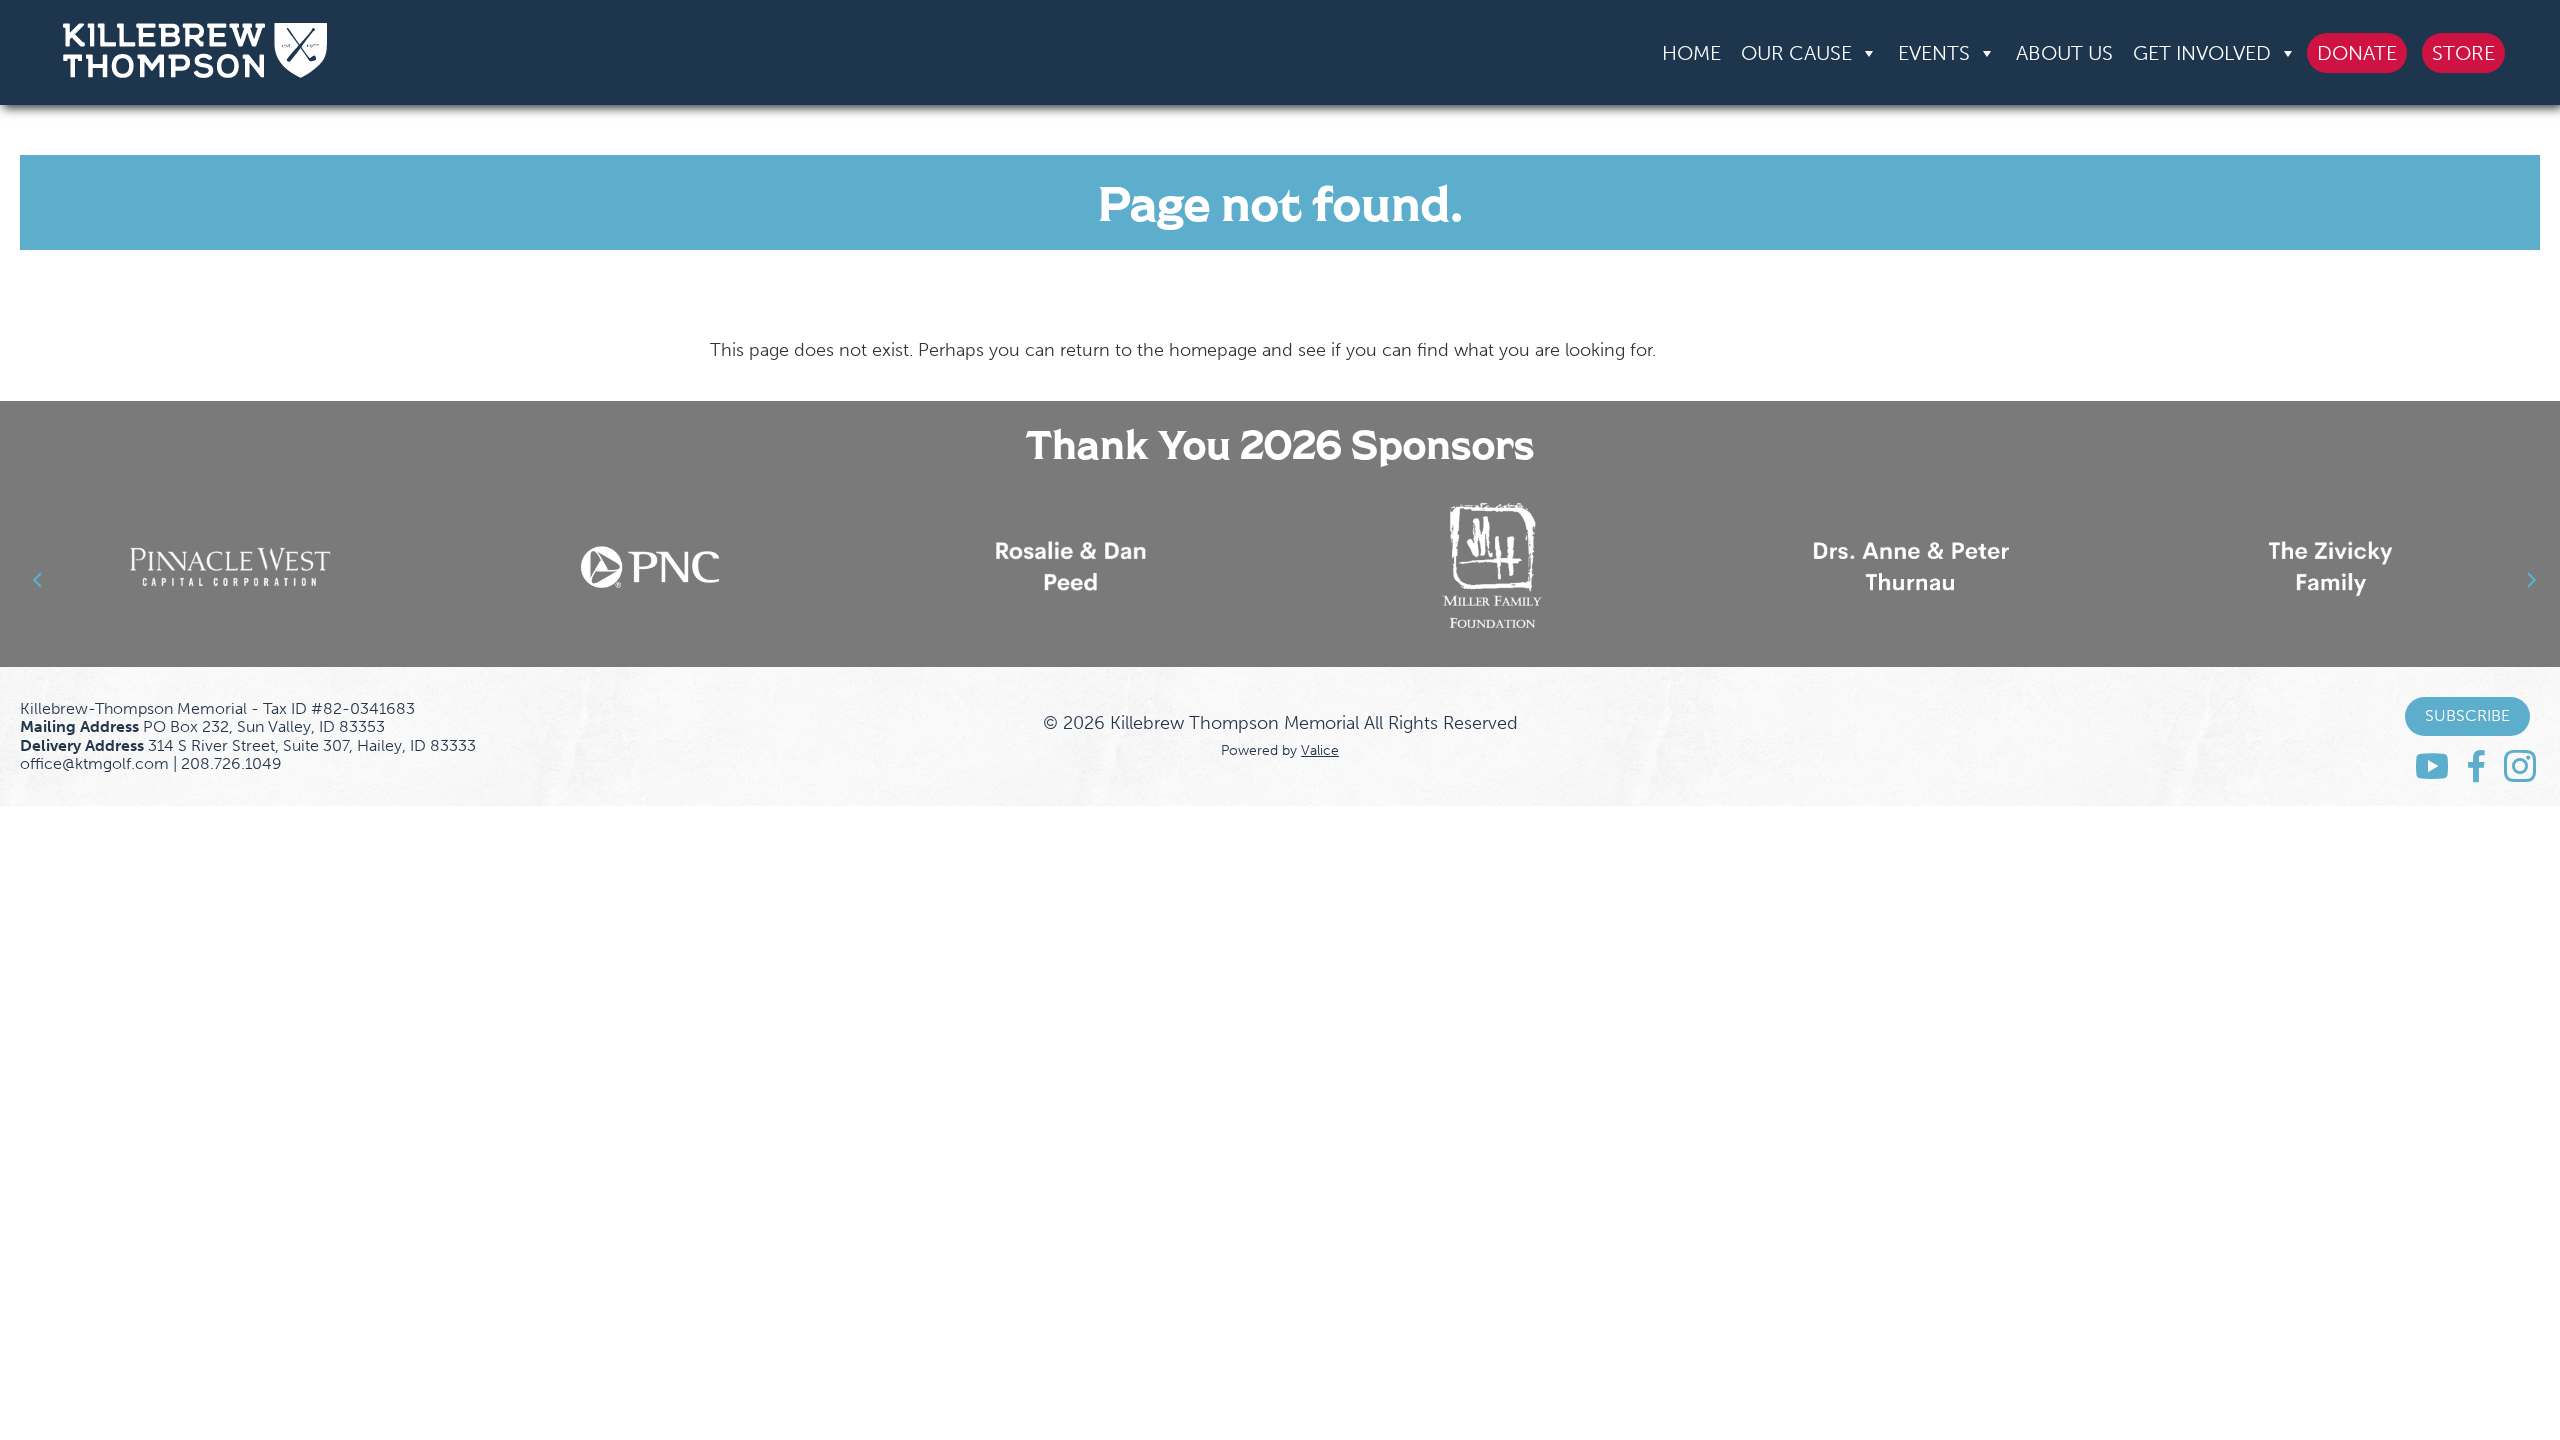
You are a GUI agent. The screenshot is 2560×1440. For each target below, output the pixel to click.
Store (2463, 53)
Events (1934, 53)
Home (1691, 53)
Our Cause (1796, 53)
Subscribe (2467, 715)
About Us (2064, 53)
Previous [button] (26, 568)
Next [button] (2494, 568)
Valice (1320, 750)
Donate (2357, 53)
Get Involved (2202, 53)
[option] (230, 567)
